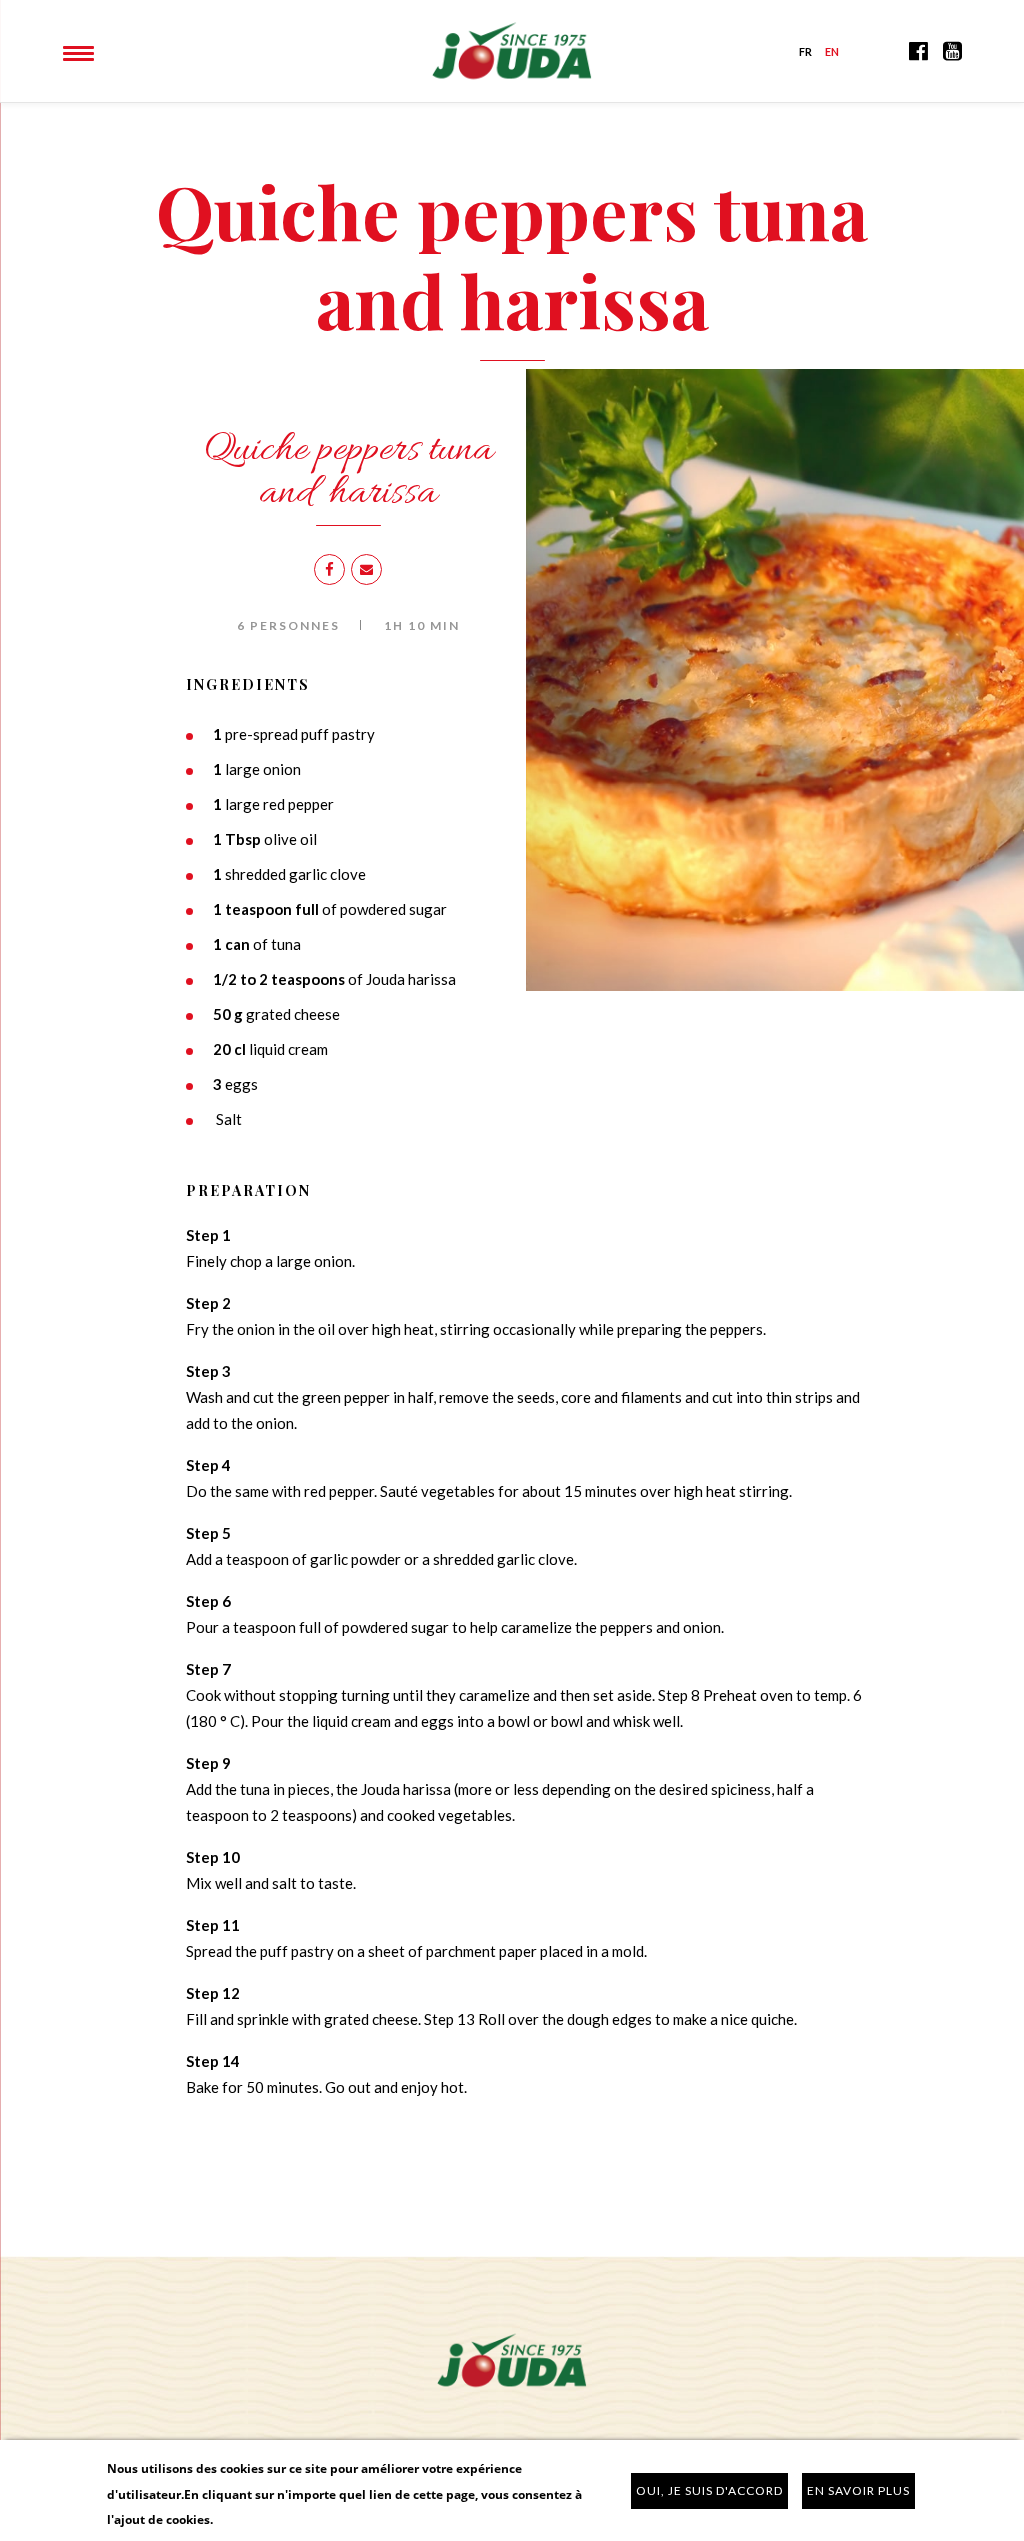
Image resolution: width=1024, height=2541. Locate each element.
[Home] (512, 48)
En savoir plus (858, 2490)
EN (832, 51)
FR (806, 51)
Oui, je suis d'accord (709, 2490)
